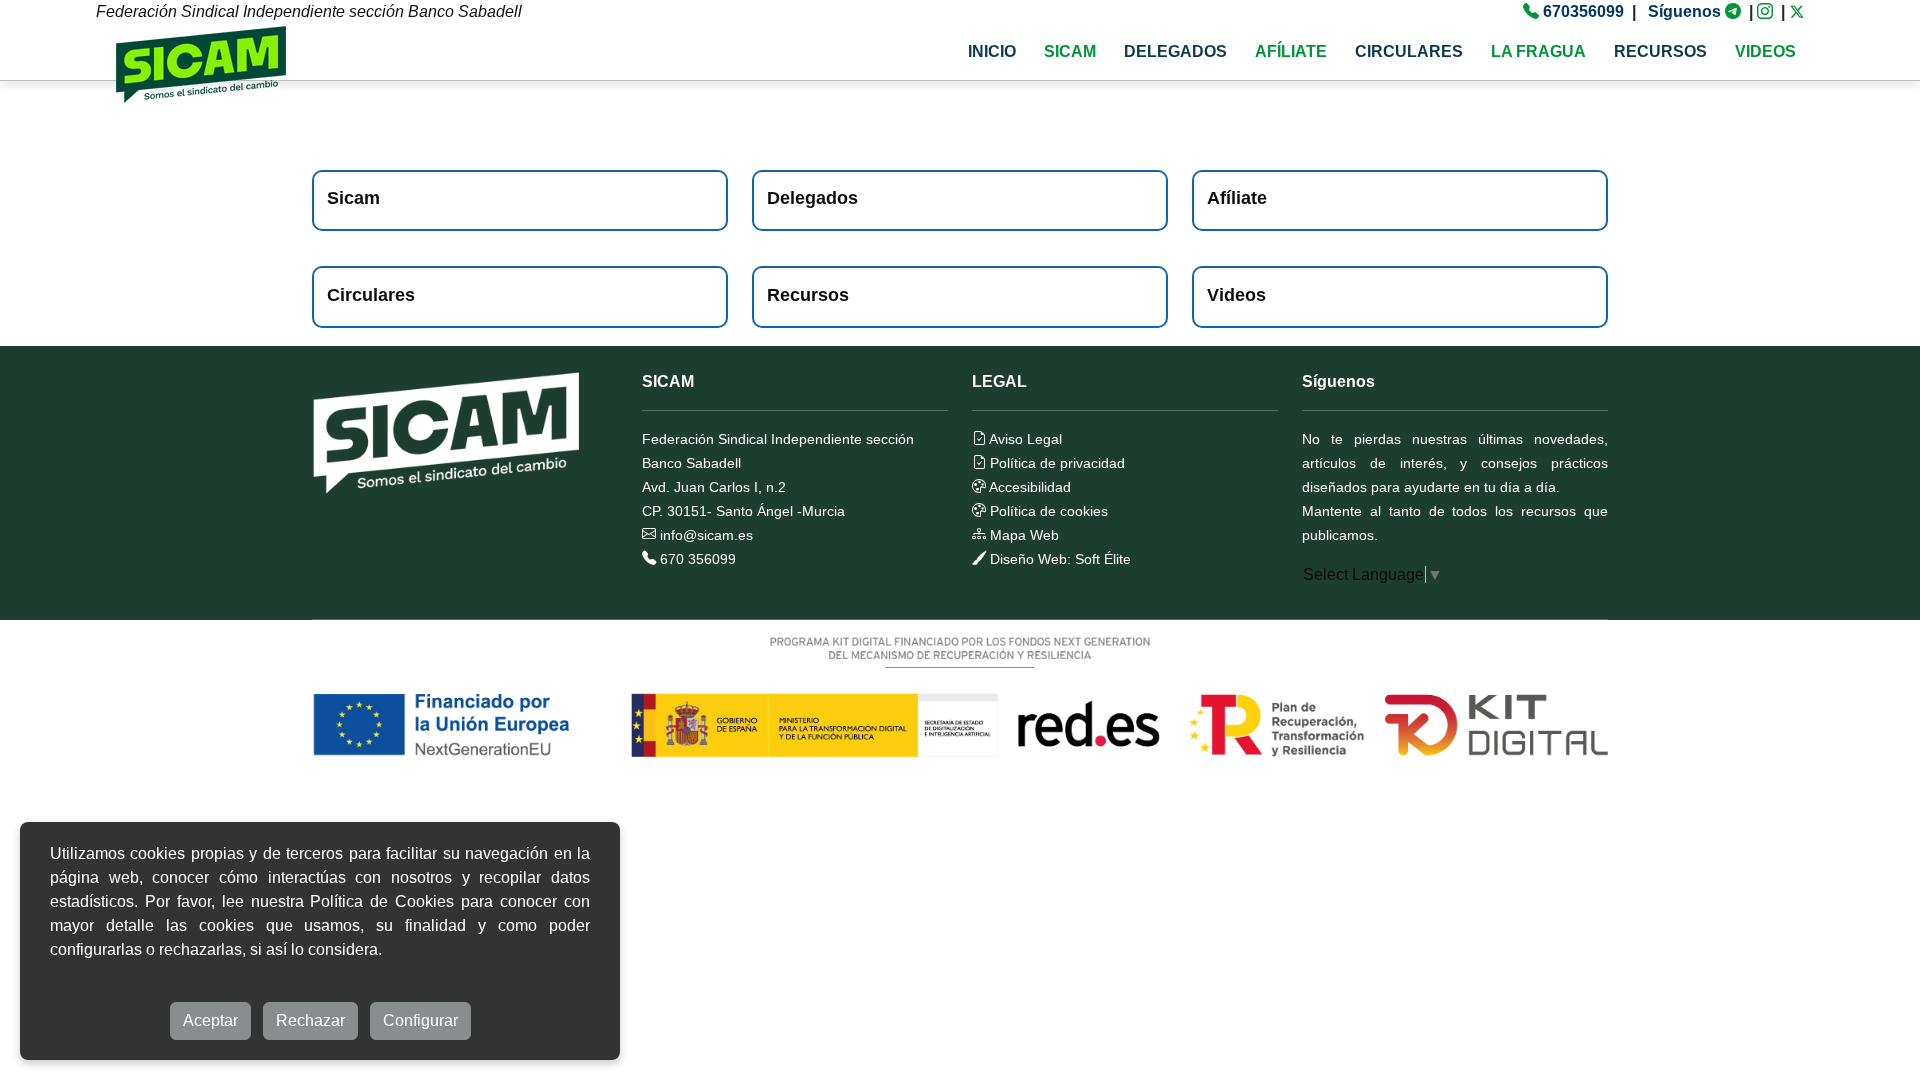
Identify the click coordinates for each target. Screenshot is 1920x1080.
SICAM (1070, 51)
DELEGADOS (1175, 51)
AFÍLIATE (1291, 51)
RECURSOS (1660, 51)
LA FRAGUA (1538, 51)
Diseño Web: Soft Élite (1058, 559)
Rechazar (310, 1020)
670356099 (1583, 11)
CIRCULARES (1409, 51)
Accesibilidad (1028, 487)
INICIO (992, 51)
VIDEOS (1765, 51)
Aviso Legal (1024, 439)
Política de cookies (1047, 511)
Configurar (420, 1020)
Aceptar (210, 1020)
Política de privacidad (1055, 463)
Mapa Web (1022, 535)
